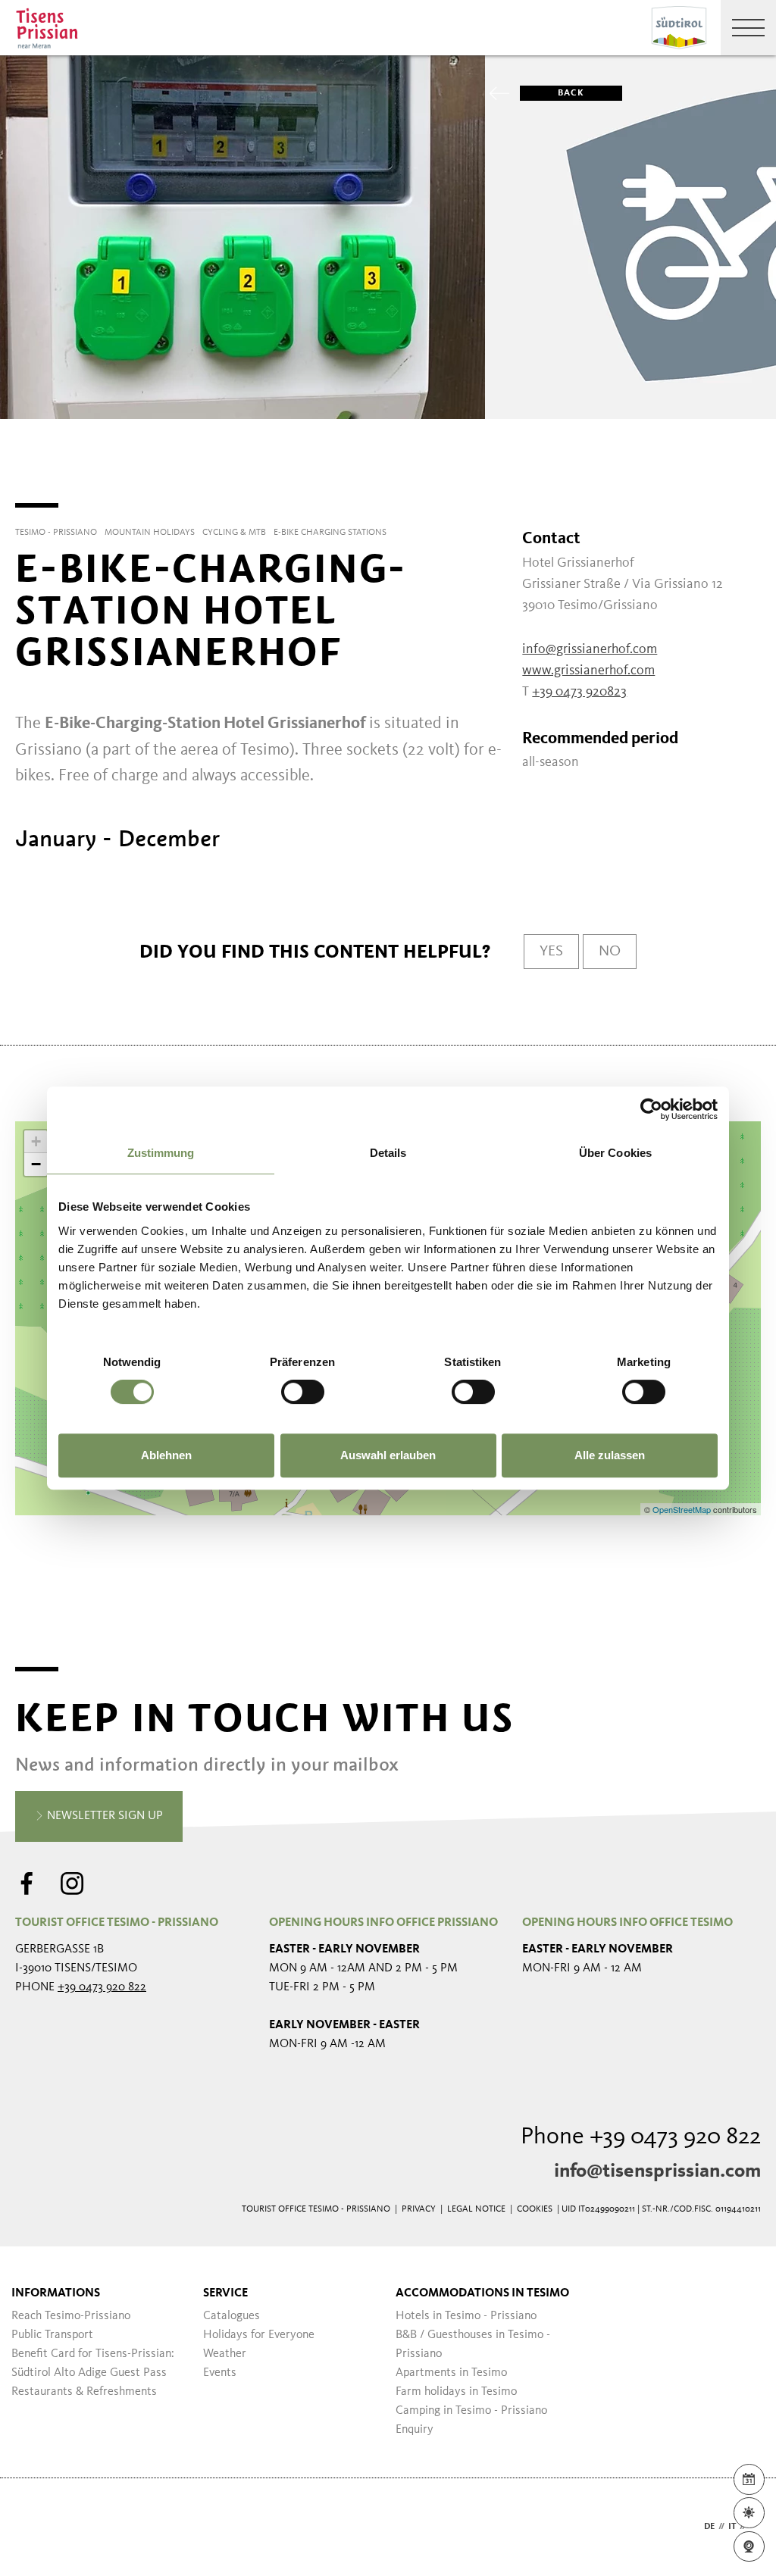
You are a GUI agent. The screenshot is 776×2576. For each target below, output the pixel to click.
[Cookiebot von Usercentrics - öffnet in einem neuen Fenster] (651, 1109)
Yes (551, 952)
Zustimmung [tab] (161, 1153)
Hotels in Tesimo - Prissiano (466, 2316)
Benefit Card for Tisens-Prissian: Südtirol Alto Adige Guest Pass (93, 2363)
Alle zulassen (610, 1455)
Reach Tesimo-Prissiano (71, 2316)
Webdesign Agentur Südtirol (34, 2527)
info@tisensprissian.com (657, 2171)
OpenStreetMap (683, 1509)
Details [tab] (388, 1153)
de (709, 2527)
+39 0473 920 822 (102, 1987)
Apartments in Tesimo (451, 2373)
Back (571, 93)
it (732, 2527)
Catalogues (232, 2316)
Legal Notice (476, 2209)
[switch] (303, 1392)
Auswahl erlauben (388, 1455)
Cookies (535, 2209)
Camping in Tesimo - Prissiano (471, 2411)
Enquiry (415, 2430)
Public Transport (52, 2335)
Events (220, 2373)
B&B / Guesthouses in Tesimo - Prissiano (473, 2345)
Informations (56, 2293)
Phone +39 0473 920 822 (641, 2137)
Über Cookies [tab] (615, 1153)
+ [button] (36, 1141)
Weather (225, 2354)
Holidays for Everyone (259, 2335)
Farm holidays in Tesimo (456, 2392)
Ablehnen (166, 1455)
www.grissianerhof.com (588, 671)
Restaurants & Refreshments (84, 2392)
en (755, 2527)
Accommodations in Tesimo (482, 2293)
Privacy (419, 2209)
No (610, 952)
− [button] (36, 1164)
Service (225, 2293)
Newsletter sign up (103, 1816)
